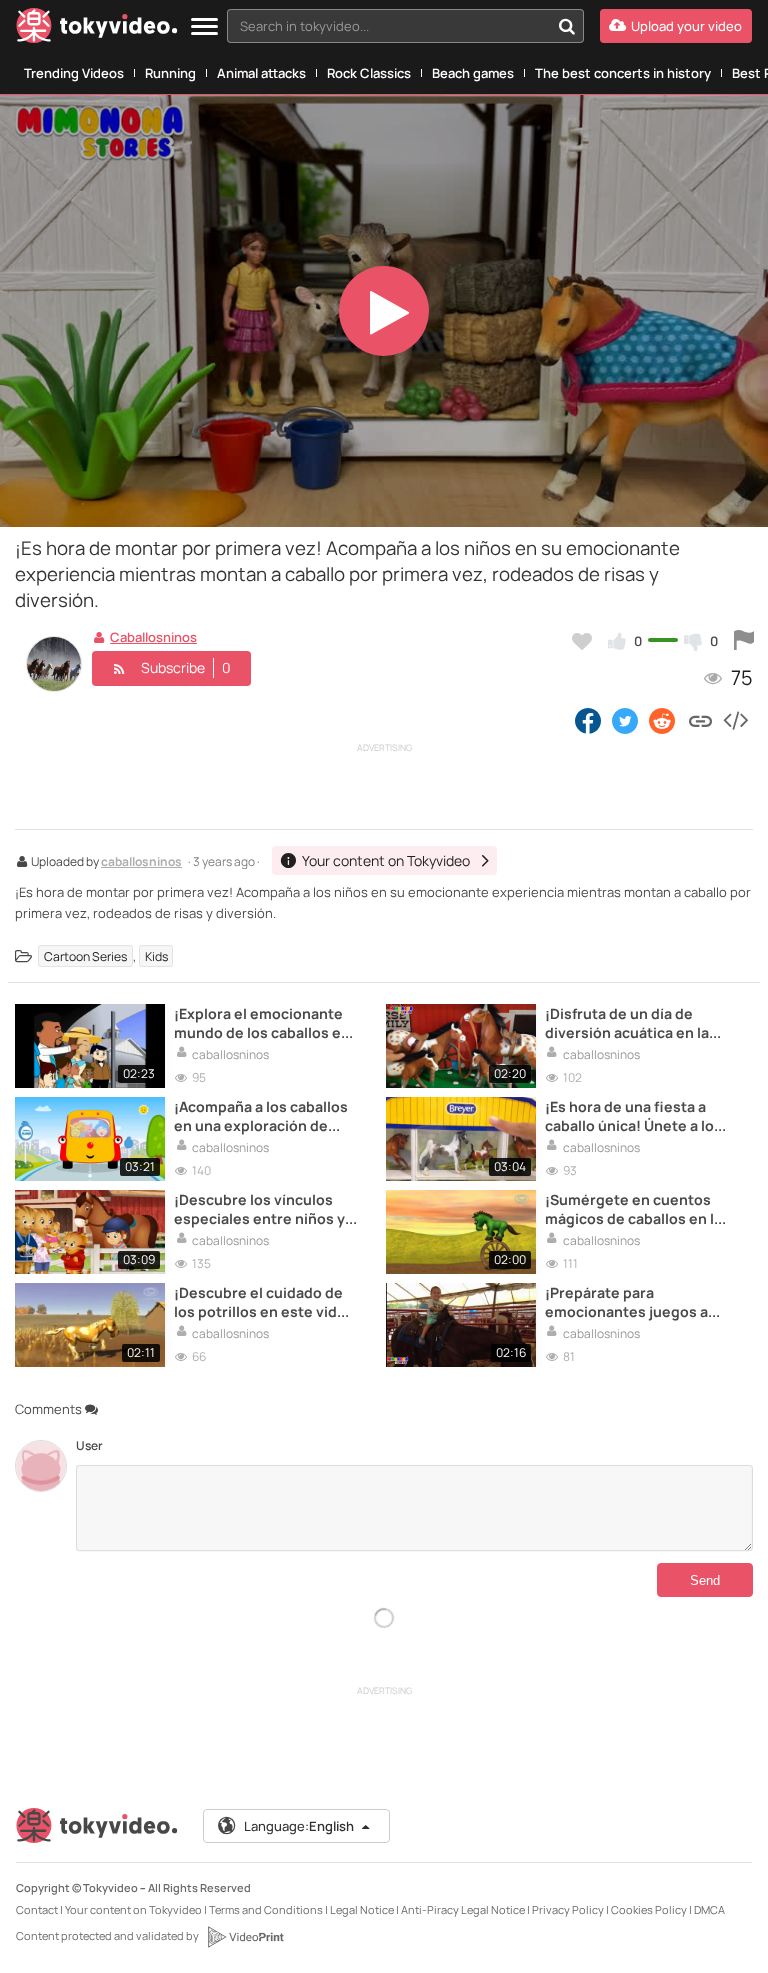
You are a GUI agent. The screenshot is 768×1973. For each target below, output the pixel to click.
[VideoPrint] (245, 1937)
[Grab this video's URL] (700, 720)
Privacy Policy (568, 1909)
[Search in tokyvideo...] (567, 26)
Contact (37, 1909)
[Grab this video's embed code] (735, 720)
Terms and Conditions (266, 1909)
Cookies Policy (649, 1909)
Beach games (473, 73)
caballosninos (141, 863)
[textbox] (388, 26)
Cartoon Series (85, 956)
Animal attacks (261, 73)
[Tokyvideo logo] (97, 29)
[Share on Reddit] (663, 720)
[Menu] (204, 27)
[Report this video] (744, 641)
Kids (156, 956)
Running (170, 73)
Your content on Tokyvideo (133, 1909)
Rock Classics (369, 73)
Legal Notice (362, 1909)
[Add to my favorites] (582, 641)
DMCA (709, 1909)
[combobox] (405, 26)
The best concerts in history (623, 73)
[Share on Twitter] (625, 720)
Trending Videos (74, 73)
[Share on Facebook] (588, 720)
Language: (299, 1826)
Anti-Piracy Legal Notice (463, 1909)
